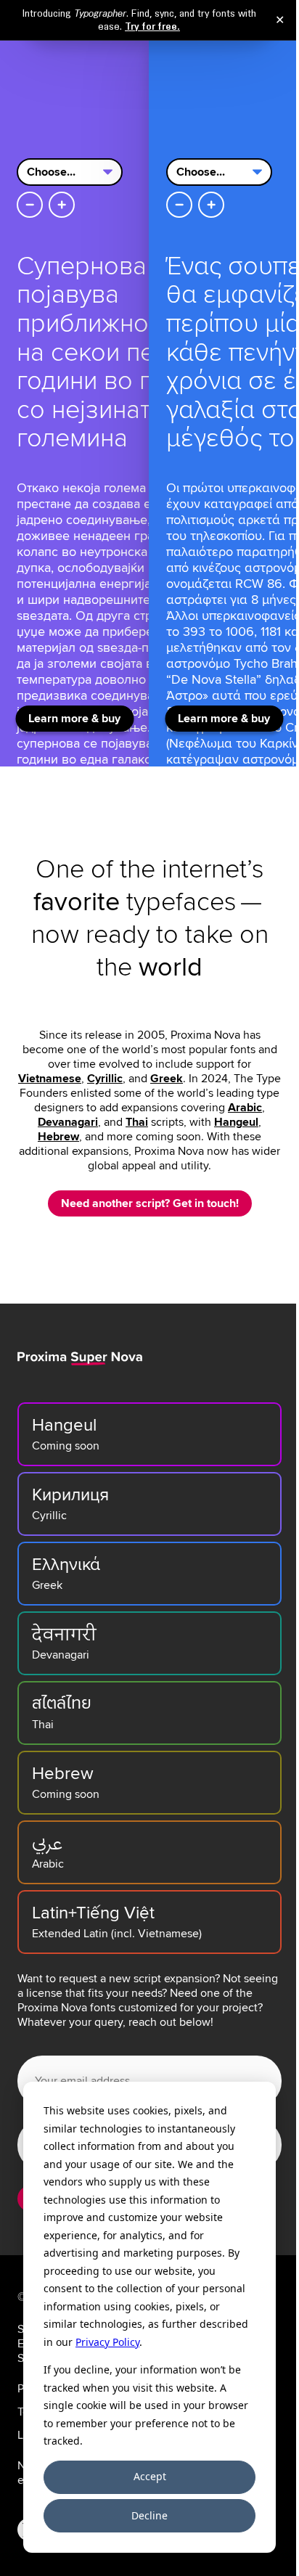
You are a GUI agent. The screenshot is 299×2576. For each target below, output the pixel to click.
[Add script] (62, 205)
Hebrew (58, 1137)
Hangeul (236, 1122)
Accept (150, 2476)
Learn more (74, 719)
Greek (167, 1079)
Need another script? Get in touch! (150, 1203)
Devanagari (68, 1122)
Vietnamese (50, 1079)
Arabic (245, 1108)
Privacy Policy (107, 2342)
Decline (149, 2515)
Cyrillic (105, 1079)
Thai (137, 1122)
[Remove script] (30, 205)
